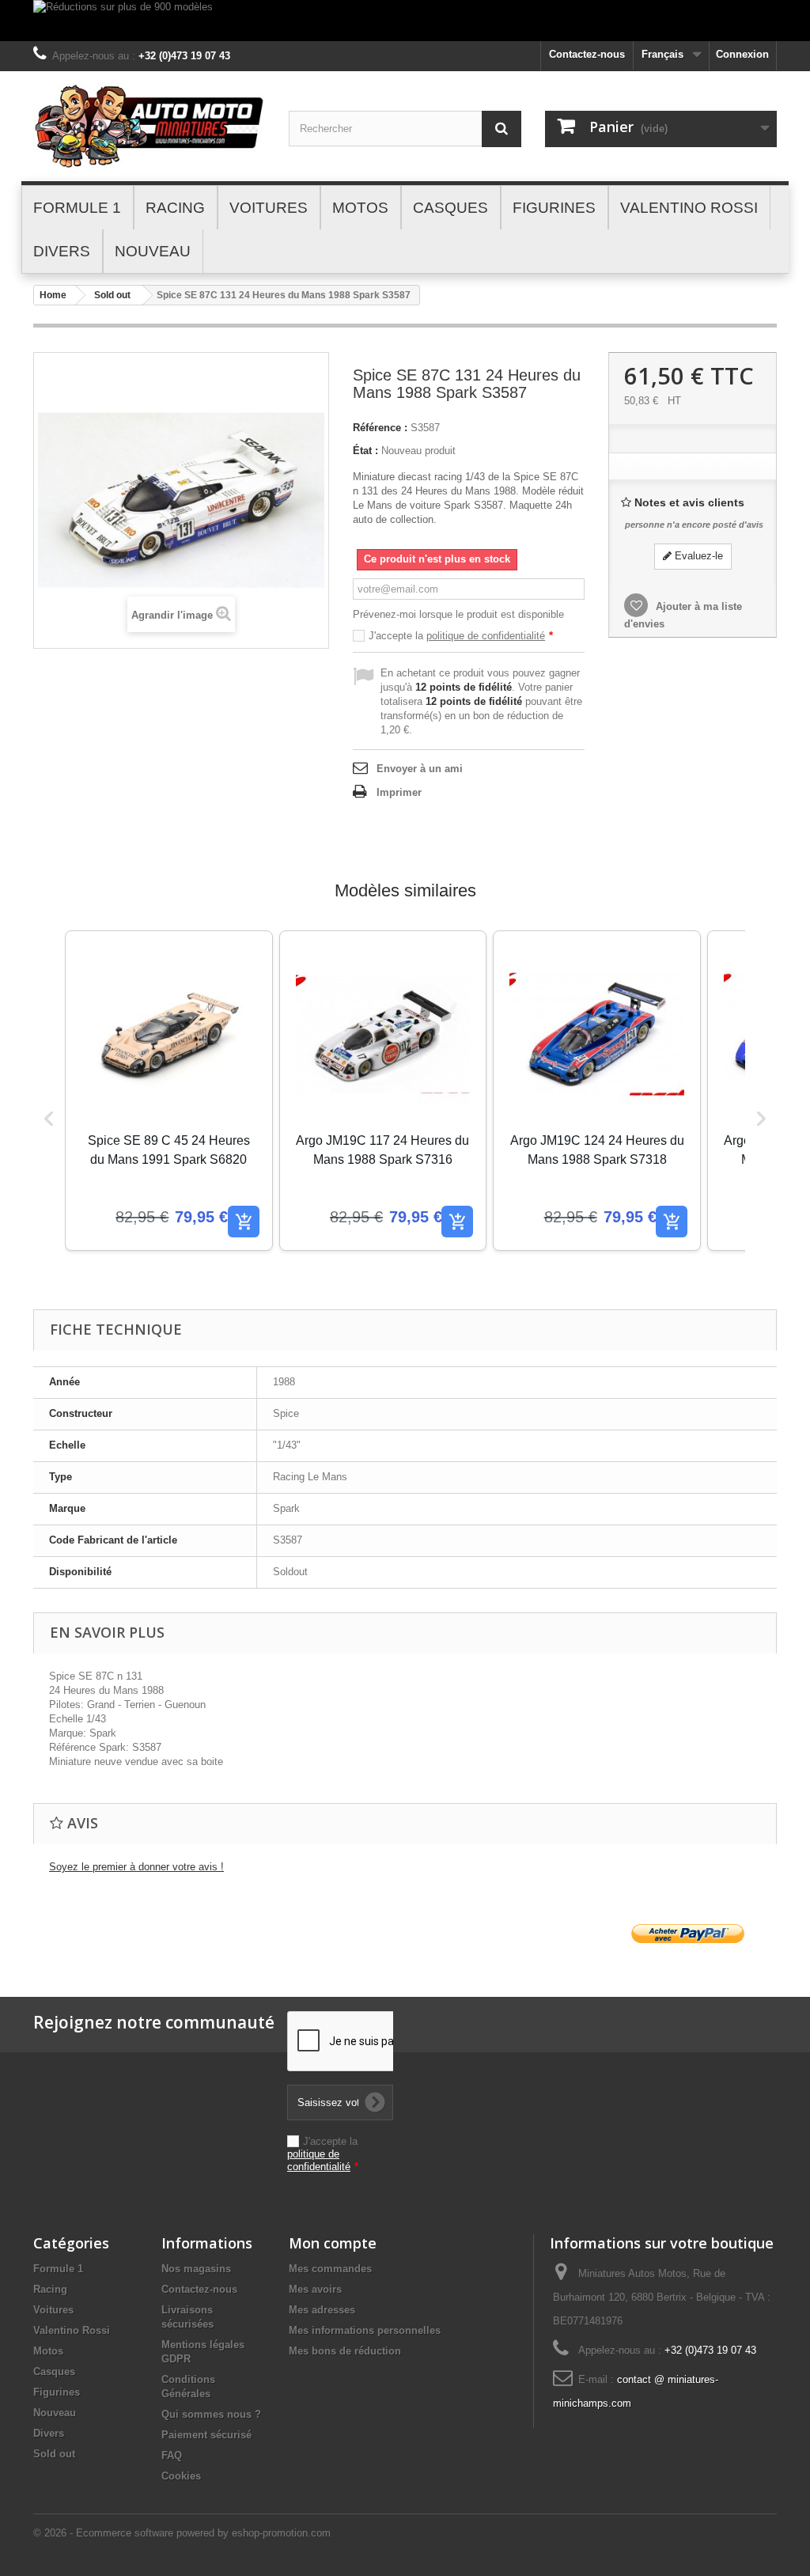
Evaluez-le (697, 556)
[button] (49, 1118)
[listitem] (169, 1091)
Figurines (57, 2392)
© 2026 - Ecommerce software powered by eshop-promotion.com (182, 2533)
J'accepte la (461, 636)
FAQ (172, 2455)
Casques (54, 2371)
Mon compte (333, 2243)
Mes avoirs (315, 2289)
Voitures (53, 2310)
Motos (48, 2351)
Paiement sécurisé (206, 2435)
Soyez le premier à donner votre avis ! (136, 1867)
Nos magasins (196, 2269)
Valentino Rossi (72, 2330)
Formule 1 (58, 2269)
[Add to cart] (244, 1222)
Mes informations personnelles (365, 2330)
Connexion (742, 54)
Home (53, 295)
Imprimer (399, 792)
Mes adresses (322, 2310)
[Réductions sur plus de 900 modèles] (405, 21)
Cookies (181, 2476)
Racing (50, 2289)
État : (365, 451)
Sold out (112, 295)
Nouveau (55, 2413)
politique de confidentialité (486, 636)
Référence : (380, 428)
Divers (49, 2433)
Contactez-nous (587, 54)
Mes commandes (330, 2269)
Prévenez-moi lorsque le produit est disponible (458, 614)
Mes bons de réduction (345, 2351)
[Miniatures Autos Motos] (149, 126)
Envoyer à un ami (420, 769)
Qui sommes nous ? (211, 2414)
